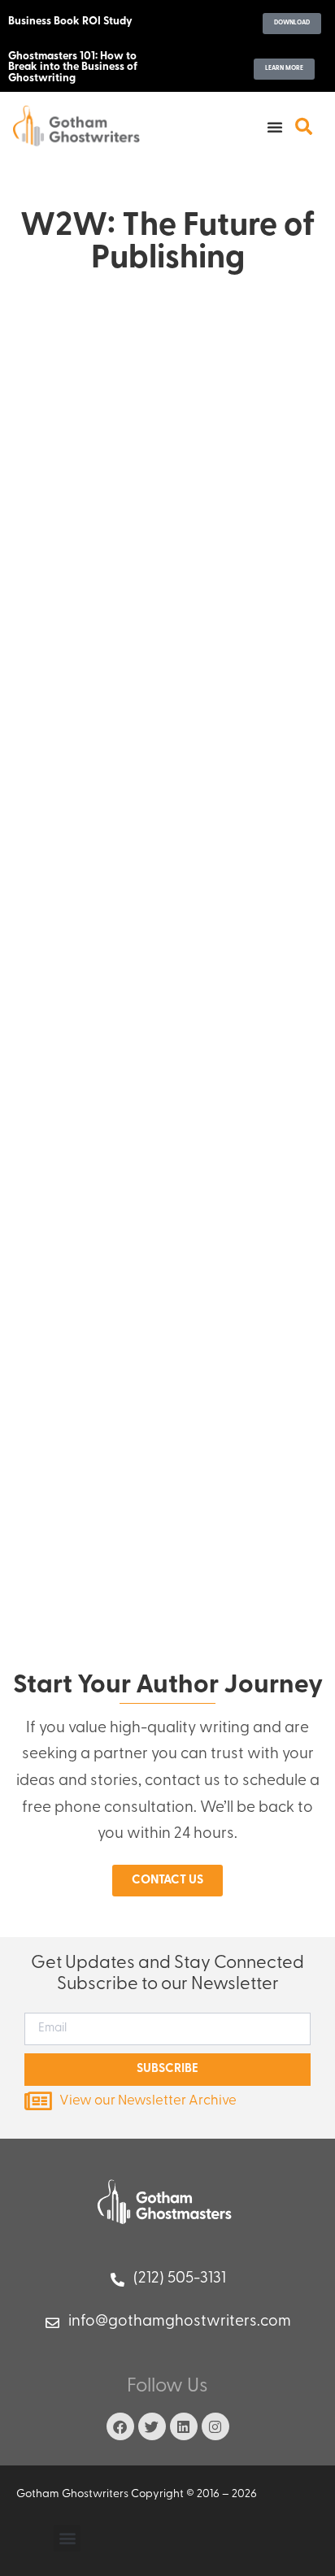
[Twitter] (152, 2426)
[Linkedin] (184, 2426)
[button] (275, 127)
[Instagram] (215, 2426)
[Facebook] (120, 2426)
